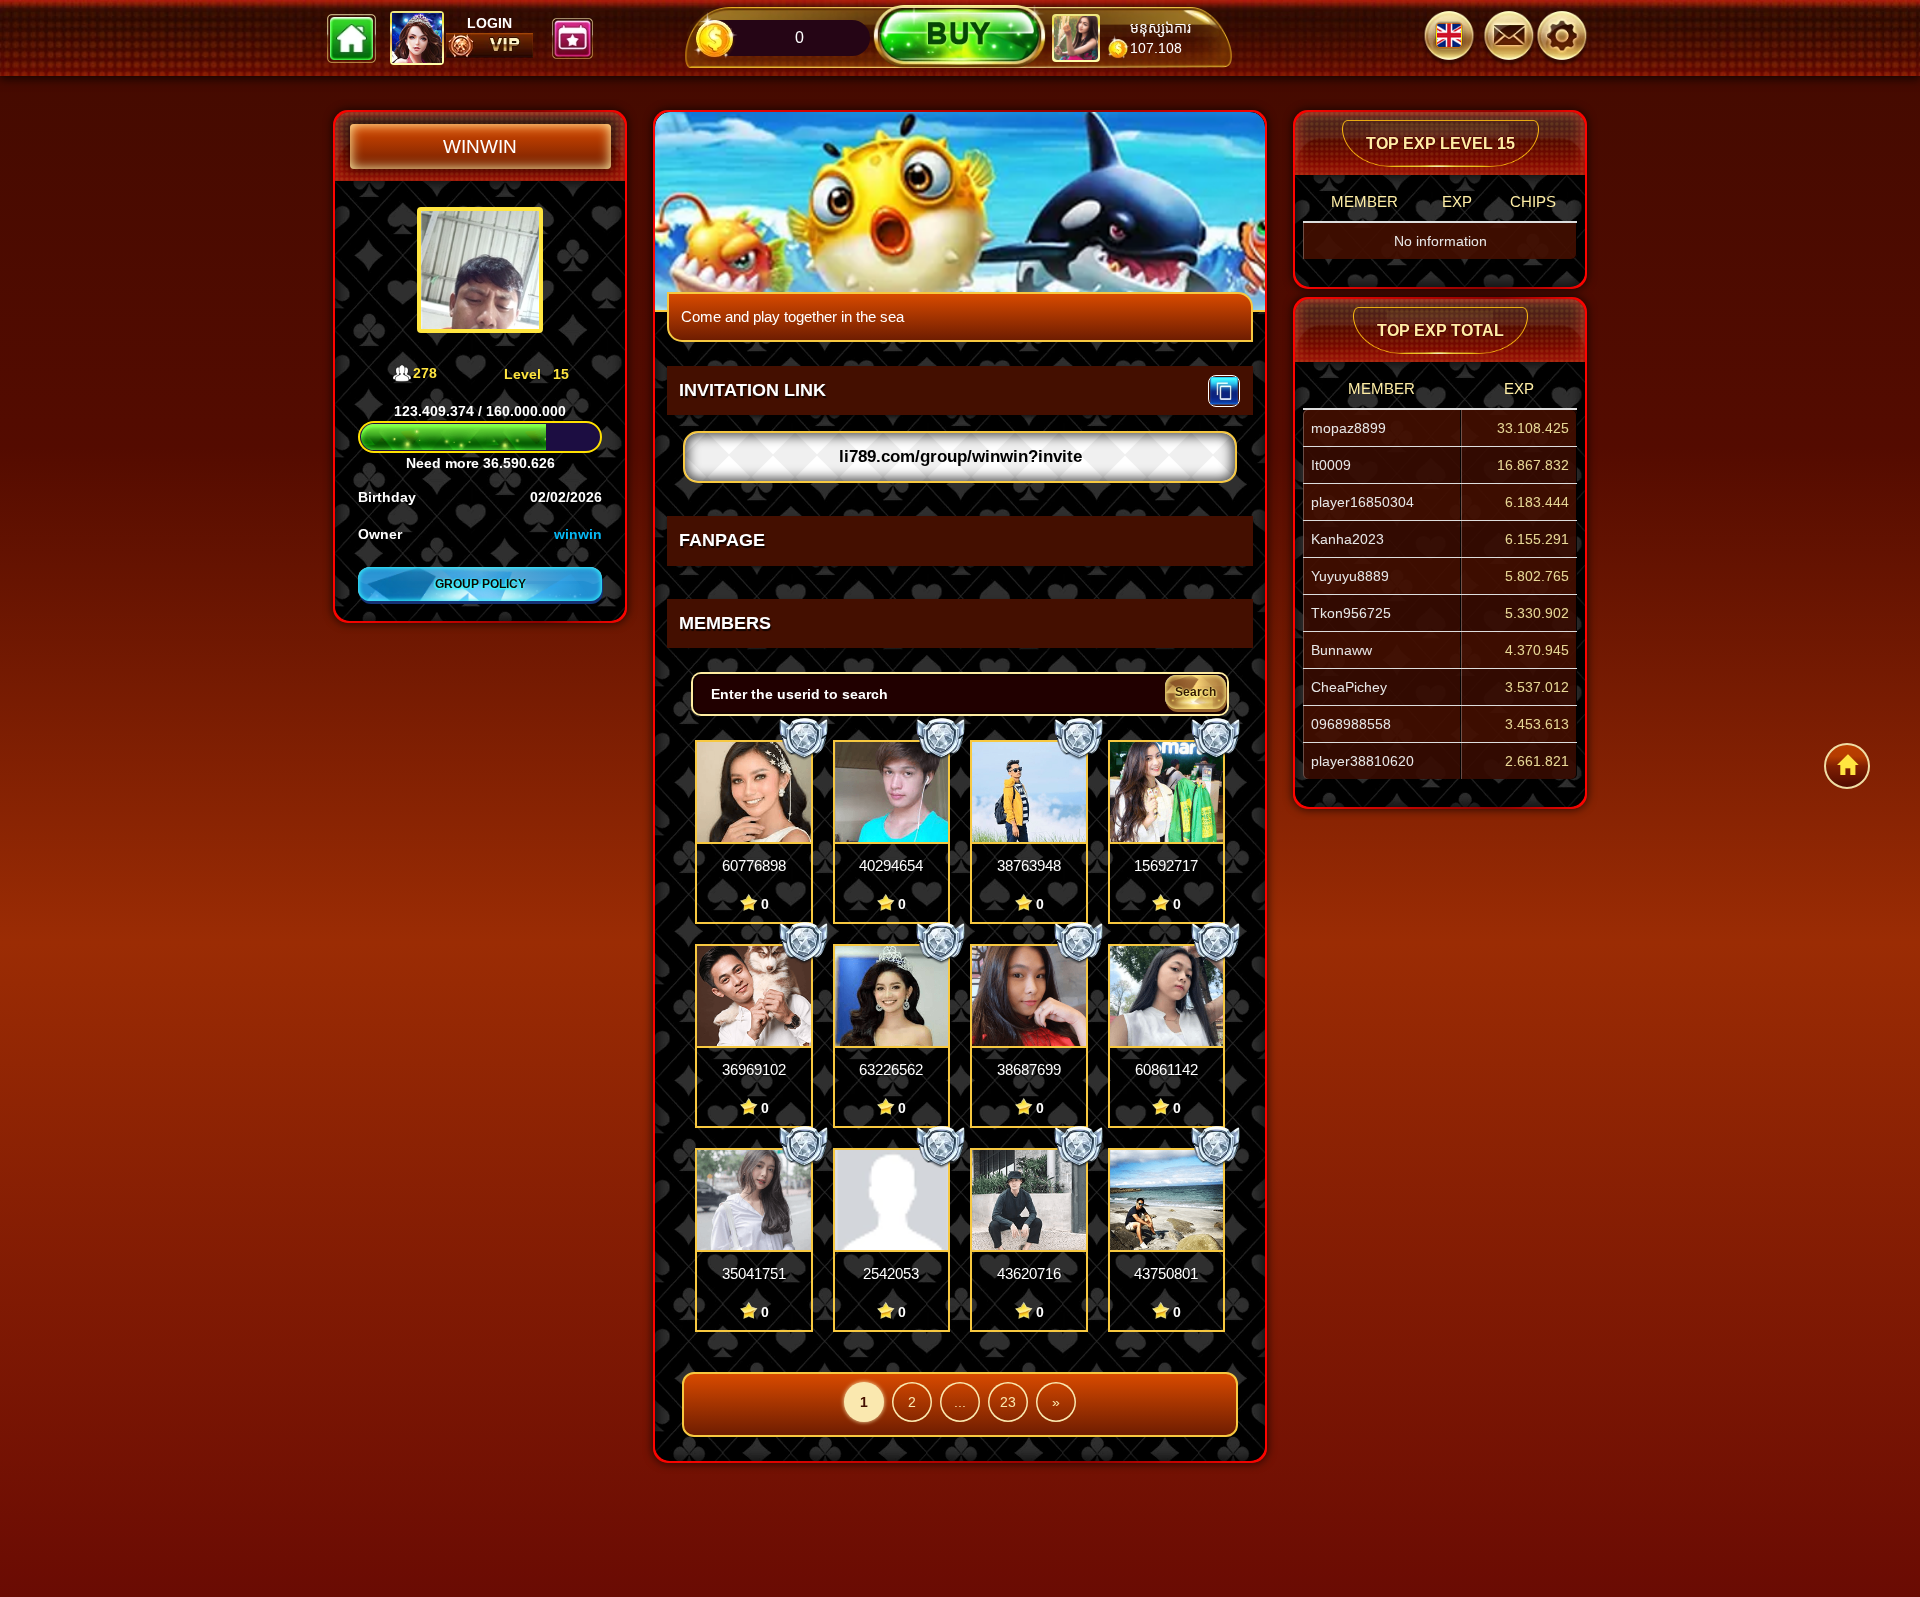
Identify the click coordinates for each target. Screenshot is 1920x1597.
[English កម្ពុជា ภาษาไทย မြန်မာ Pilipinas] (1449, 38)
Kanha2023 (1347, 539)
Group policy (480, 584)
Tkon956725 (1351, 613)
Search (1195, 692)
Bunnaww (1341, 650)
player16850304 (1362, 502)
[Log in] (1570, 38)
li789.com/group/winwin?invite (960, 456)
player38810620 (1362, 761)
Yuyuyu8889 (1350, 576)
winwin (578, 534)
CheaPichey (1349, 687)
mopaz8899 (1348, 428)
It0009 (1331, 465)
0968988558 (1351, 724)
